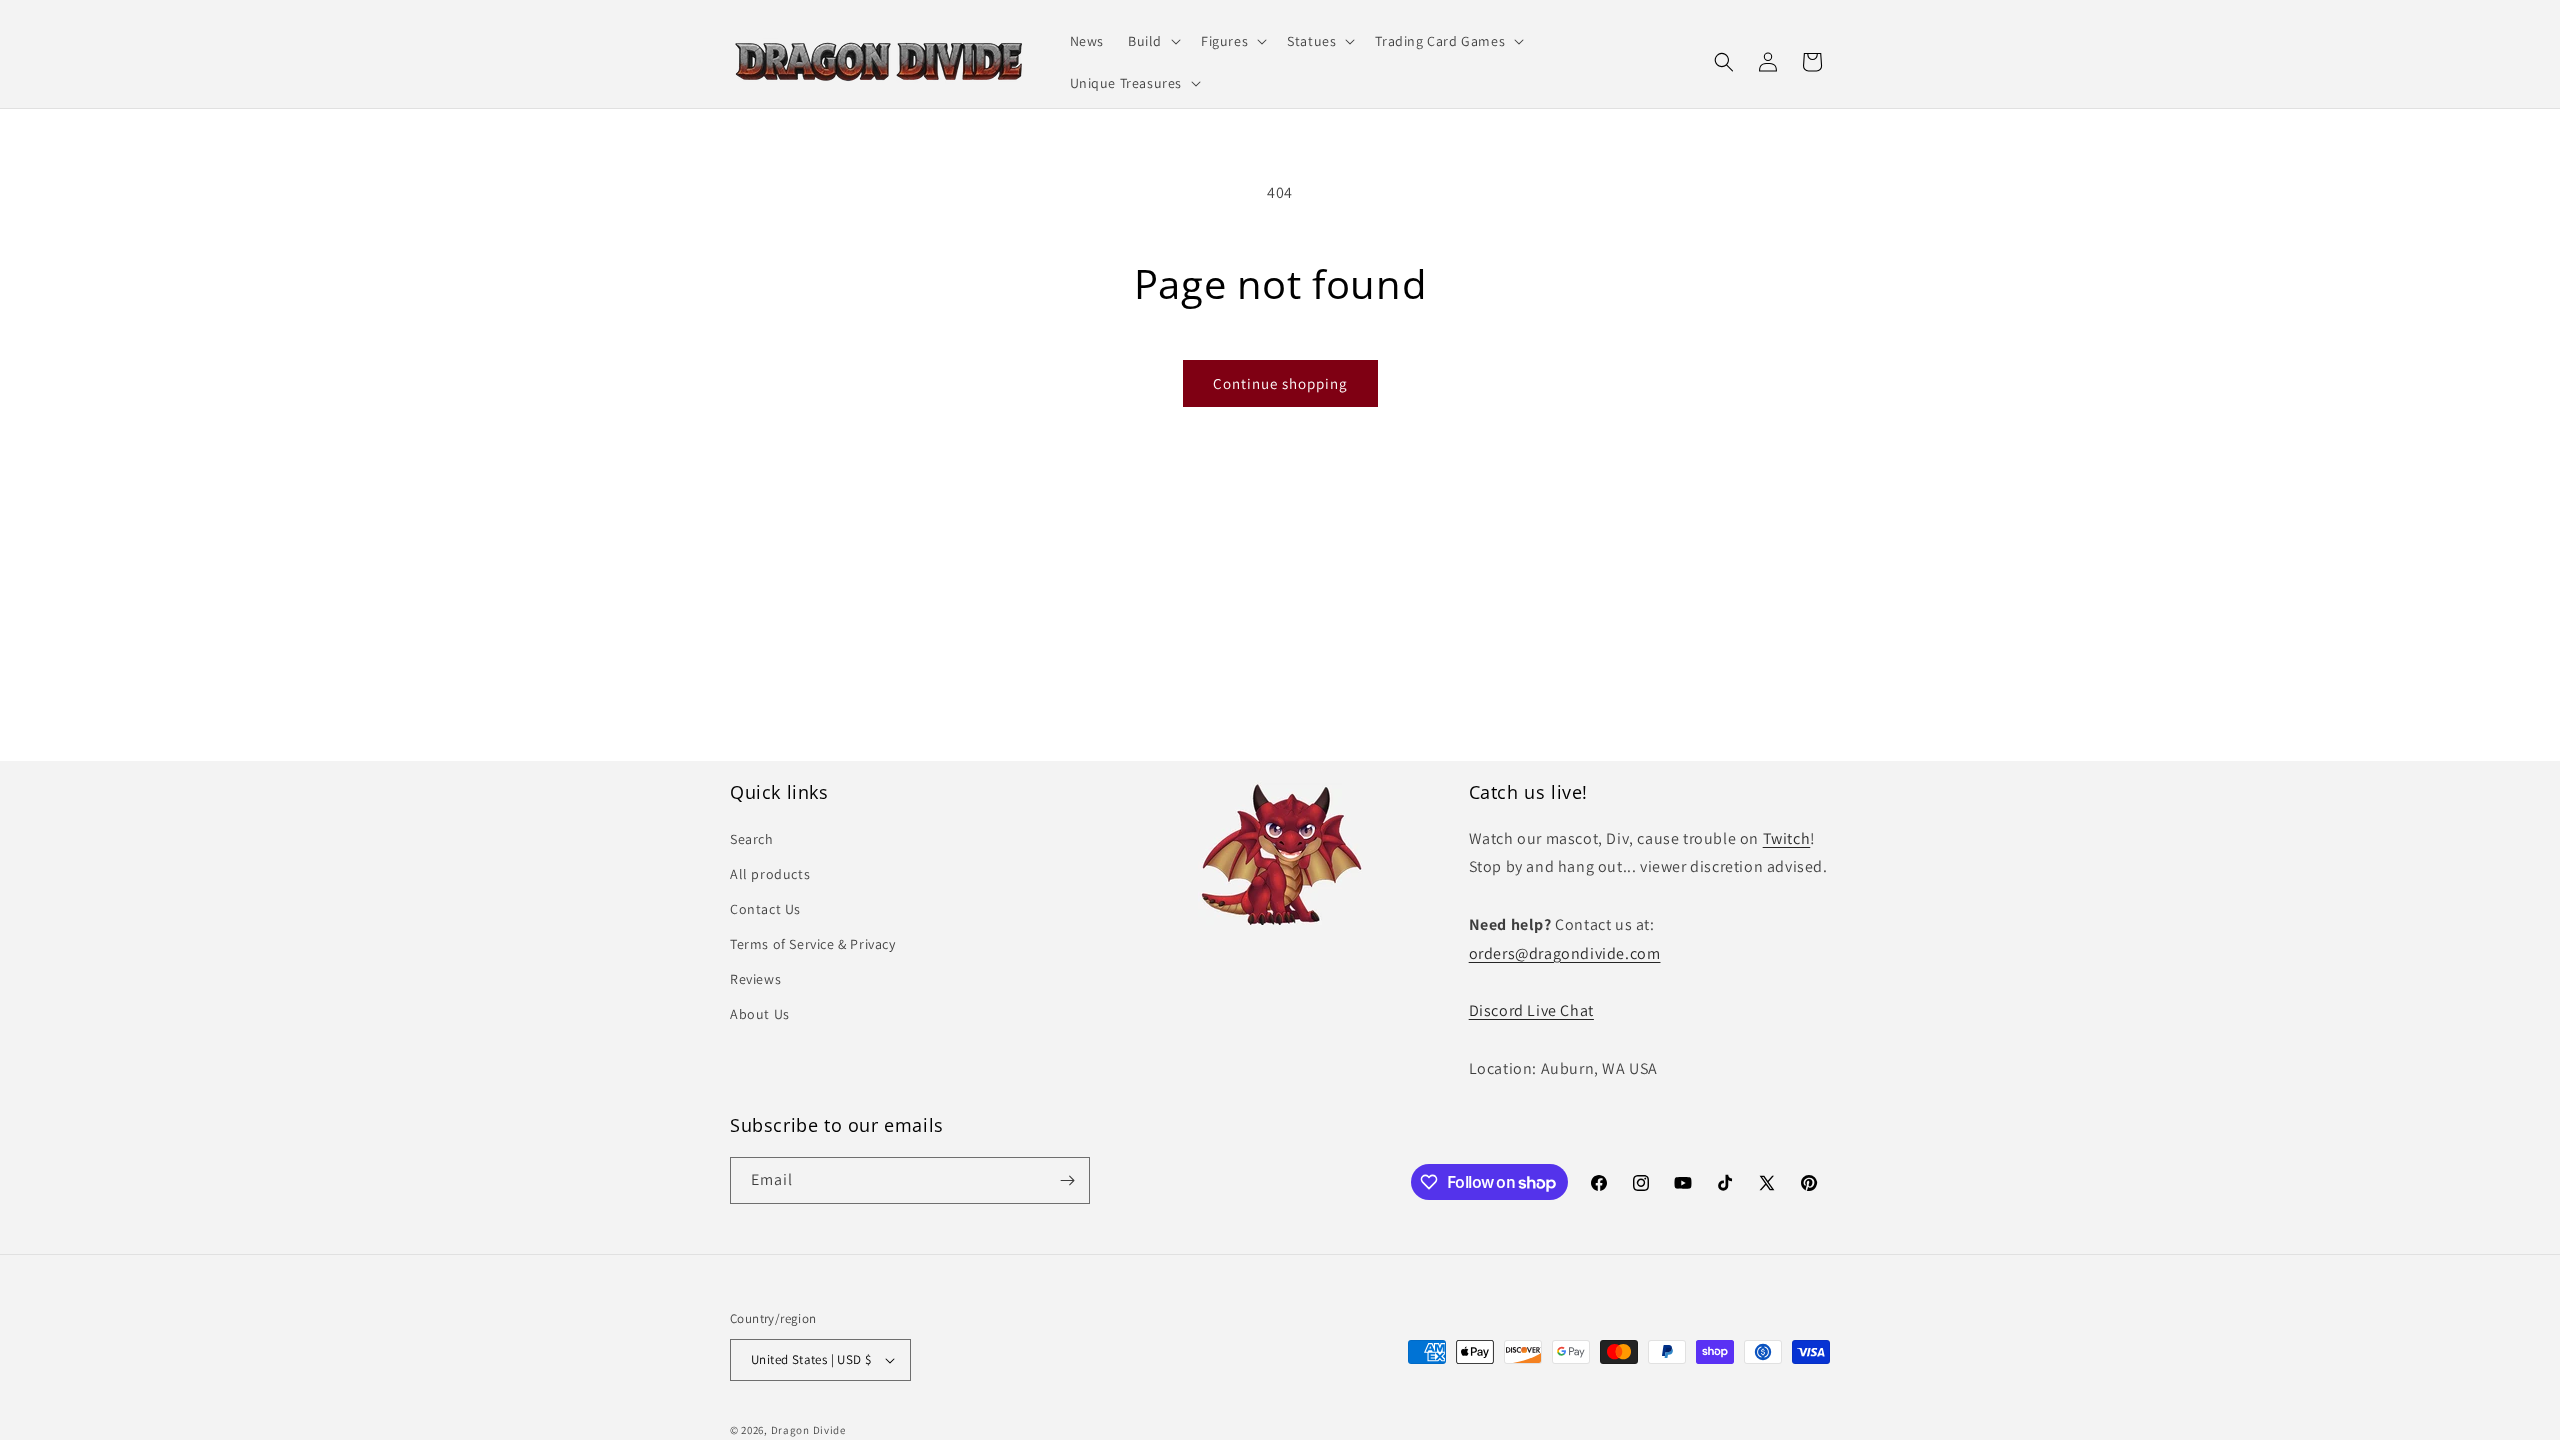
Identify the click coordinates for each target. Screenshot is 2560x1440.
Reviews (755, 979)
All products (770, 874)
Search (752, 839)
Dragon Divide (808, 1430)
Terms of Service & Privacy (813, 944)
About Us (760, 1014)
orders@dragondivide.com (1565, 953)
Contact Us (765, 909)
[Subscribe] (1067, 1180)
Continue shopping (1280, 383)
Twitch (1787, 838)
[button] (1152, 41)
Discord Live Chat (1531, 1010)
